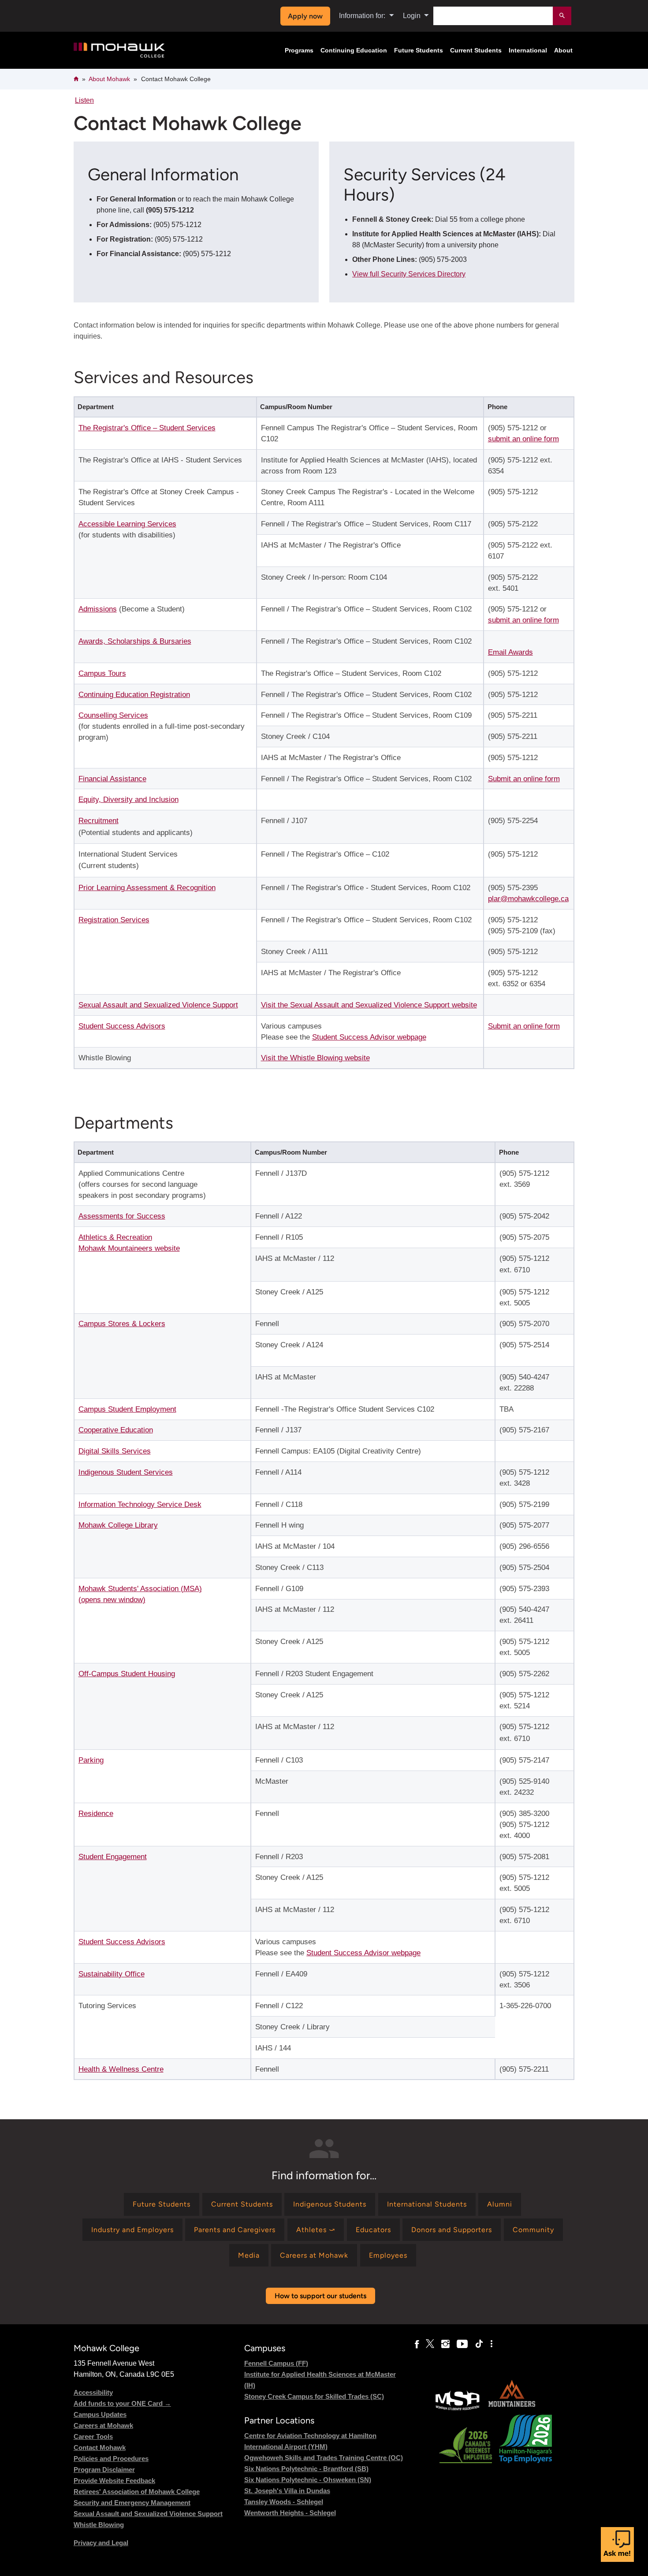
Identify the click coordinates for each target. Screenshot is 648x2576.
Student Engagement (113, 1857)
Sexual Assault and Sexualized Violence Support (158, 1005)
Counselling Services (113, 715)
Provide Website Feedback (114, 2481)
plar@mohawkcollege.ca (528, 899)
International (528, 50)
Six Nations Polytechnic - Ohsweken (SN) (308, 2480)
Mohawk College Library (118, 1525)
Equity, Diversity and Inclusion (128, 800)
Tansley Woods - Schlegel (284, 2502)
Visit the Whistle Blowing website (315, 1058)
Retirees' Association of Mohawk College (137, 2492)
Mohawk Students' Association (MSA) (140, 1589)
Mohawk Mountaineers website (129, 1248)
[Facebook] (417, 2344)
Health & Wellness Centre (121, 2069)
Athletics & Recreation (115, 1237)
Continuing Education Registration (134, 695)
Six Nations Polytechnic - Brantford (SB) (306, 2469)
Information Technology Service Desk (140, 1504)
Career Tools (93, 2436)
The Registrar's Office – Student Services (147, 428)
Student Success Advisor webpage (369, 1037)
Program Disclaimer (104, 2470)
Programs (299, 50)
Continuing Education (354, 50)
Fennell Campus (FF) (276, 2363)
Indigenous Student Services (126, 1472)
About (563, 50)
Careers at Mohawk (103, 2425)
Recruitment (99, 821)
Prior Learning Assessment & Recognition (147, 888)
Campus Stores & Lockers (122, 1324)
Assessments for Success (122, 1216)
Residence (96, 1814)
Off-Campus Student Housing (127, 1674)
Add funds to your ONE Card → (122, 2403)
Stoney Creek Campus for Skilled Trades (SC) (314, 2396)
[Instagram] (445, 2344)
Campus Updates (100, 2414)
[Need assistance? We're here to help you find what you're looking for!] (617, 2544)
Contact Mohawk (100, 2447)
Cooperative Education (116, 1430)
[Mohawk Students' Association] (458, 2409)
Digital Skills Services (115, 1451)
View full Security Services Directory (409, 274)
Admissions (98, 609)
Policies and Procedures (111, 2459)
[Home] (119, 50)
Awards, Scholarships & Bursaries (135, 641)
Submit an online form (524, 779)
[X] (430, 2344)
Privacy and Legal (101, 2543)
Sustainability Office (112, 1974)
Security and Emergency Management (132, 2503)
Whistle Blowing (99, 2525)
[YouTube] (462, 2344)
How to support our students (320, 2296)
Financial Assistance (112, 779)
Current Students (476, 50)
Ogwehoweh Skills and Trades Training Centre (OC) (324, 2458)
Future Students (419, 50)
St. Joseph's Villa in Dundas (287, 2491)
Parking (91, 1760)
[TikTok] (479, 2344)
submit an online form (523, 439)
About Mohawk (109, 79)
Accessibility (93, 2392)
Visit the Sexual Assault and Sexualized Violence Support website (369, 1005)
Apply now (305, 16)
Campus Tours (102, 673)
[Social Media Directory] (492, 2344)
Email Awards (510, 652)
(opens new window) (112, 1600)
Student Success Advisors (122, 1026)
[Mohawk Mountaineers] (511, 2409)
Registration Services (114, 920)
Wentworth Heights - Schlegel (290, 2513)
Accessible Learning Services (127, 524)
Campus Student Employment (127, 1409)
